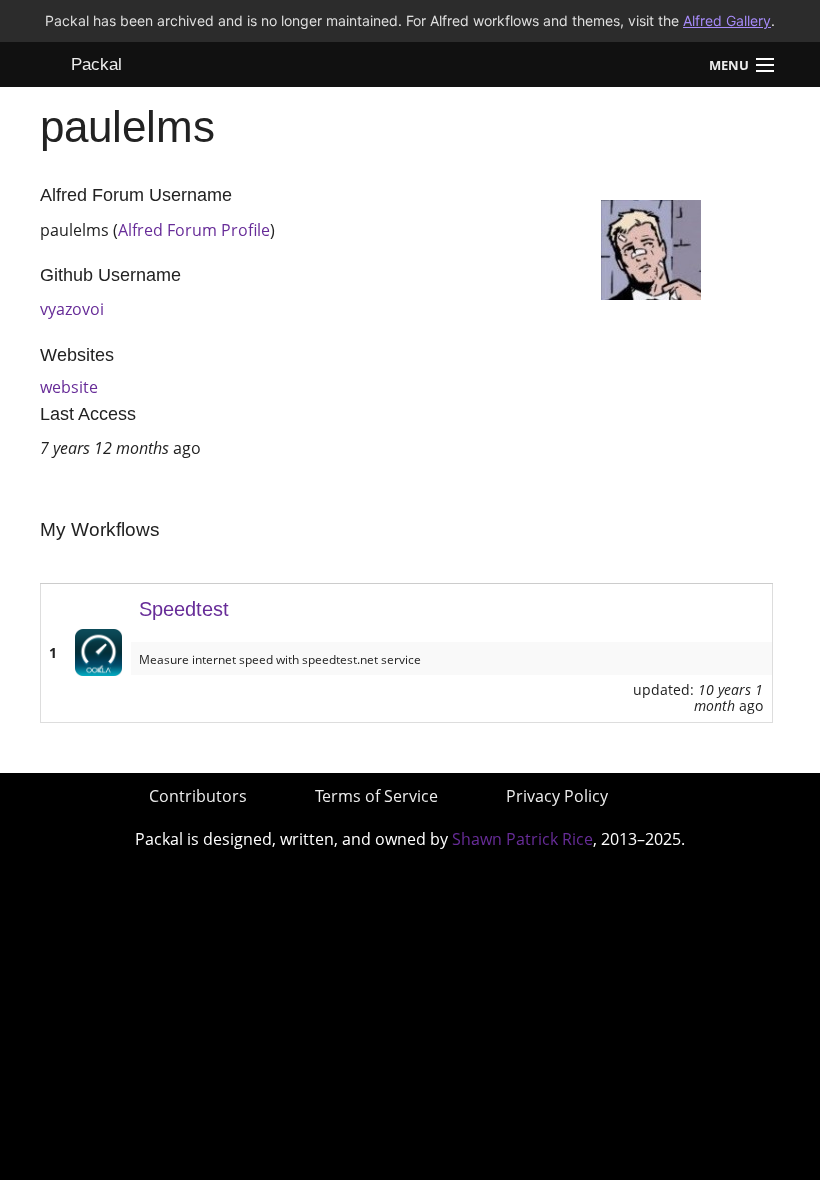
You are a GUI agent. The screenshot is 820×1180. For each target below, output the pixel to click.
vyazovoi (72, 309)
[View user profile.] (651, 248)
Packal (96, 64)
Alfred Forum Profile (194, 230)
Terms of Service (376, 796)
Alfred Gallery (727, 20)
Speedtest (184, 609)
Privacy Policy (557, 796)
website (69, 387)
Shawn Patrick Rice (522, 839)
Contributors (198, 796)
